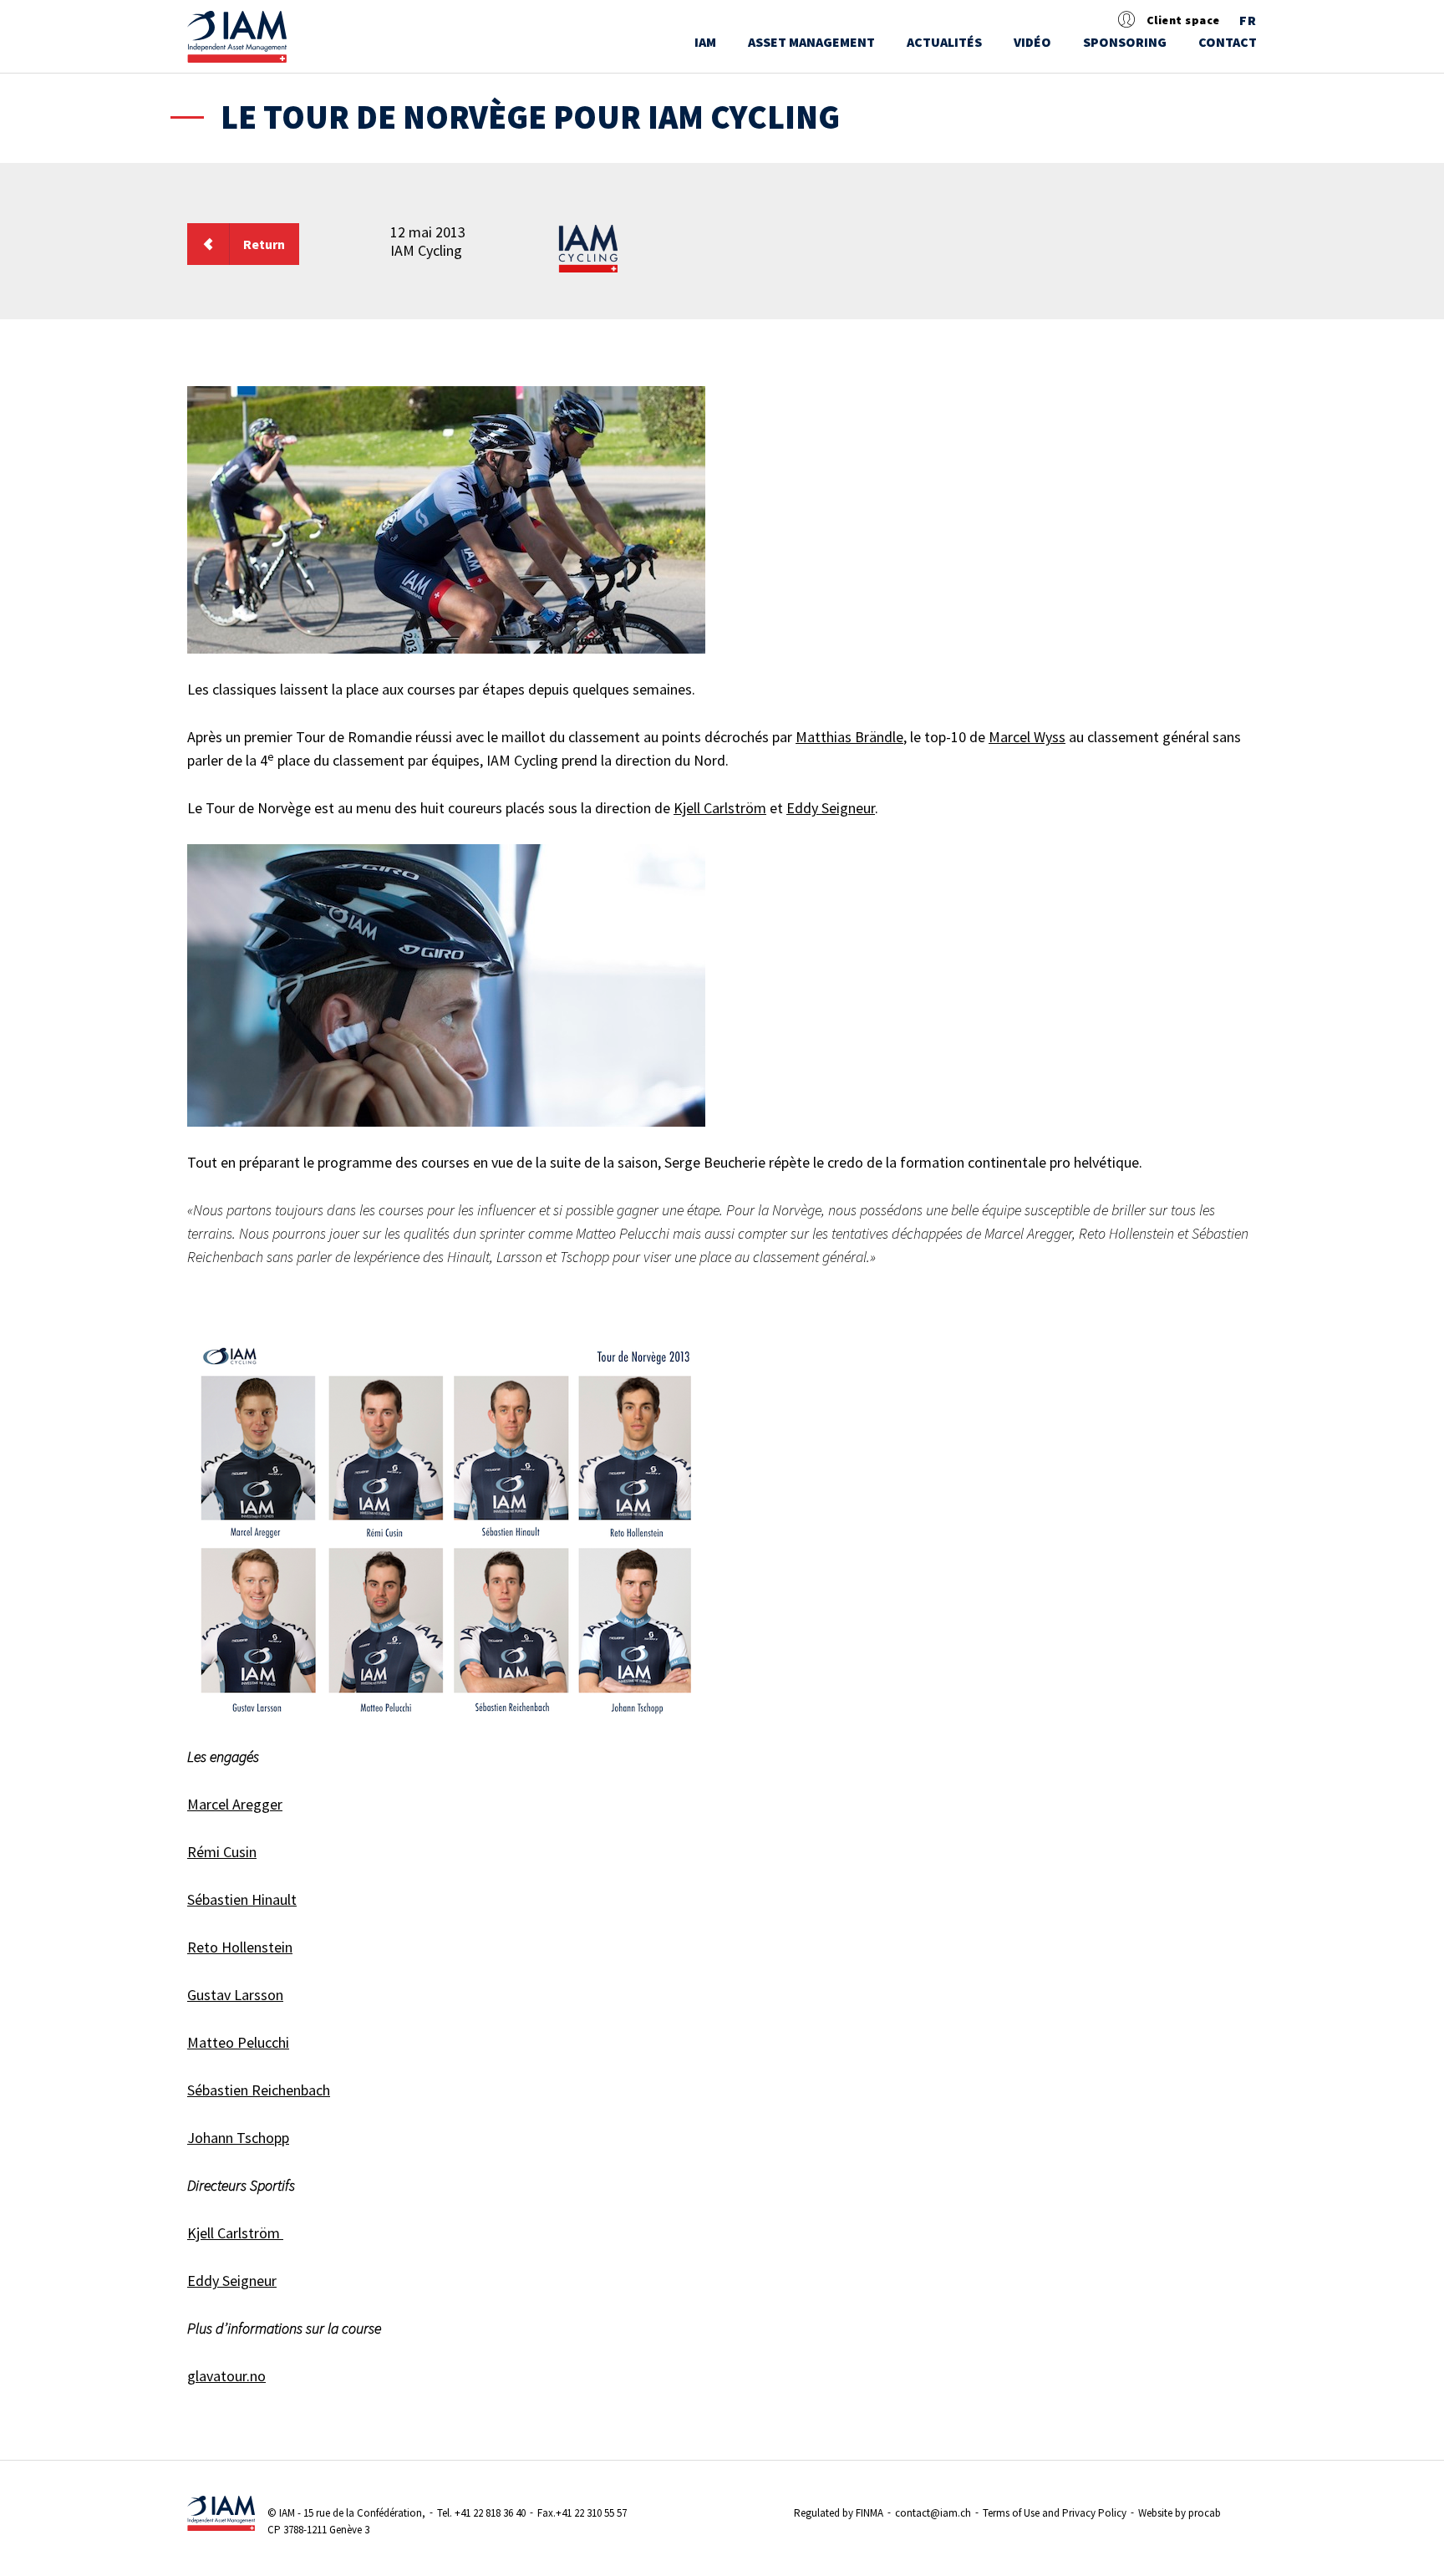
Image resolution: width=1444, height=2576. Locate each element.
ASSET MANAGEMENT (811, 42)
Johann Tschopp (238, 2138)
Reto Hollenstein (240, 1947)
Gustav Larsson (235, 1995)
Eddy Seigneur (831, 808)
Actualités (944, 42)
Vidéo (1032, 42)
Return (264, 244)
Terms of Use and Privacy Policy (1055, 2513)
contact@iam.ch (933, 2513)
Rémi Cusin (222, 1852)
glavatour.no (226, 2376)
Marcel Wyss (1027, 737)
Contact (1228, 42)
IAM (705, 42)
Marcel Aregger (235, 1804)
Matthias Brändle (849, 737)
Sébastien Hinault (242, 1899)
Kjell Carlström (720, 808)
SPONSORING (1125, 42)
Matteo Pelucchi (238, 2042)
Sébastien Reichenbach (259, 2090)
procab (1205, 2513)
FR (1248, 21)
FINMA (869, 2513)
